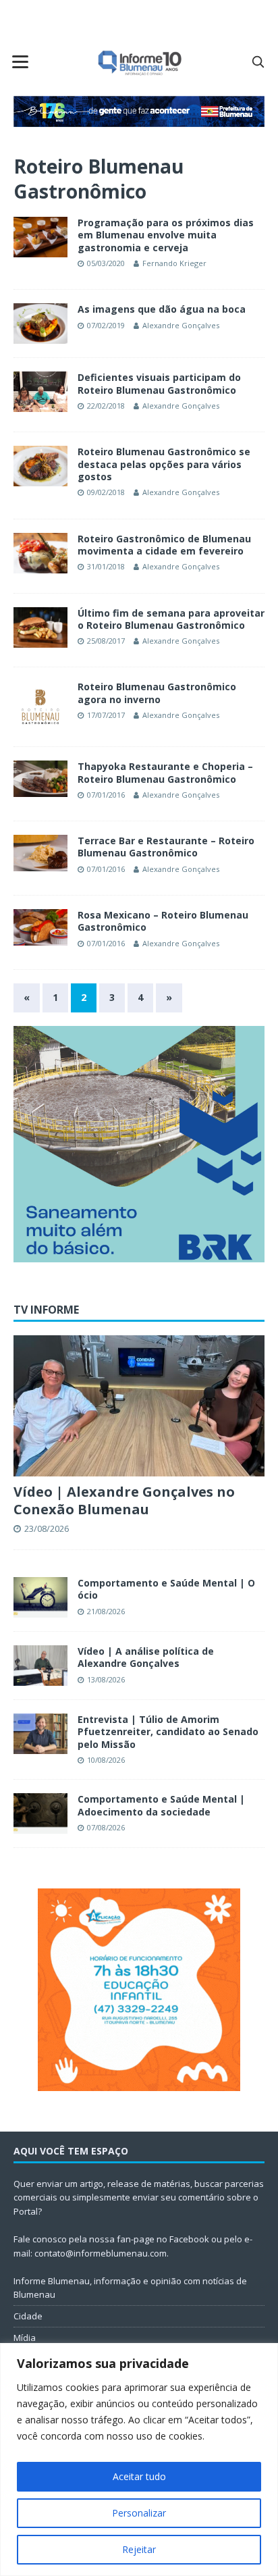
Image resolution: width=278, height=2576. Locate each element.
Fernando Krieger (174, 263)
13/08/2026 (106, 1679)
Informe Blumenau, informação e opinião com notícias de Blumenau (130, 2288)
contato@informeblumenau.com (101, 2253)
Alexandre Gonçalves (181, 325)
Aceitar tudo (139, 2476)
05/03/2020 (106, 263)
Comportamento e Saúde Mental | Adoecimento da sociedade (161, 1805)
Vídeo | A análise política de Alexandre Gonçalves (146, 1657)
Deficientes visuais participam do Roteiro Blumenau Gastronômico (159, 383)
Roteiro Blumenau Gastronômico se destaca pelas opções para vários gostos (164, 464)
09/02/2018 (106, 492)
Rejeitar (139, 2549)
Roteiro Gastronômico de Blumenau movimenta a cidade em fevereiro (164, 545)
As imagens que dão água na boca (162, 309)
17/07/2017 (106, 715)
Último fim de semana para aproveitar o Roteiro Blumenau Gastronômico (171, 619)
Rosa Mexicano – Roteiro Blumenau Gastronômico (163, 921)
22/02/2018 (106, 406)
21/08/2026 (106, 1611)
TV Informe (46, 1310)
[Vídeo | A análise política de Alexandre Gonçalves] (40, 1666)
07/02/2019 (106, 325)
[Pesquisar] (258, 61)
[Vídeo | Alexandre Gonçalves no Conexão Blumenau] (139, 1406)
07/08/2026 (106, 1827)
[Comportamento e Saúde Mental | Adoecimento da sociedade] (40, 1813)
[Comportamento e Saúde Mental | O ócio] (40, 1597)
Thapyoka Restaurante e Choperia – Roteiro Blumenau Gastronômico (165, 772)
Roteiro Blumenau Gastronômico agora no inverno (157, 693)
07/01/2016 (106, 795)
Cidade (28, 2316)
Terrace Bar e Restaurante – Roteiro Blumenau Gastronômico (166, 847)
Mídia (25, 2338)
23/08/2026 (47, 1528)
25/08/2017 (106, 641)
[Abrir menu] (20, 61)
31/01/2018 (106, 566)
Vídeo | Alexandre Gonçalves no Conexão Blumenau (124, 1500)
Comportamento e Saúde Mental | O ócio (166, 1589)
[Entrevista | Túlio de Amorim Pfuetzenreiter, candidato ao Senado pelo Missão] (40, 1734)
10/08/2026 (106, 1760)
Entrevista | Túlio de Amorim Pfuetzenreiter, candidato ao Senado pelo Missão (168, 1731)
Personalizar (139, 2513)
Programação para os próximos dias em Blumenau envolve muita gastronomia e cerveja (166, 235)
